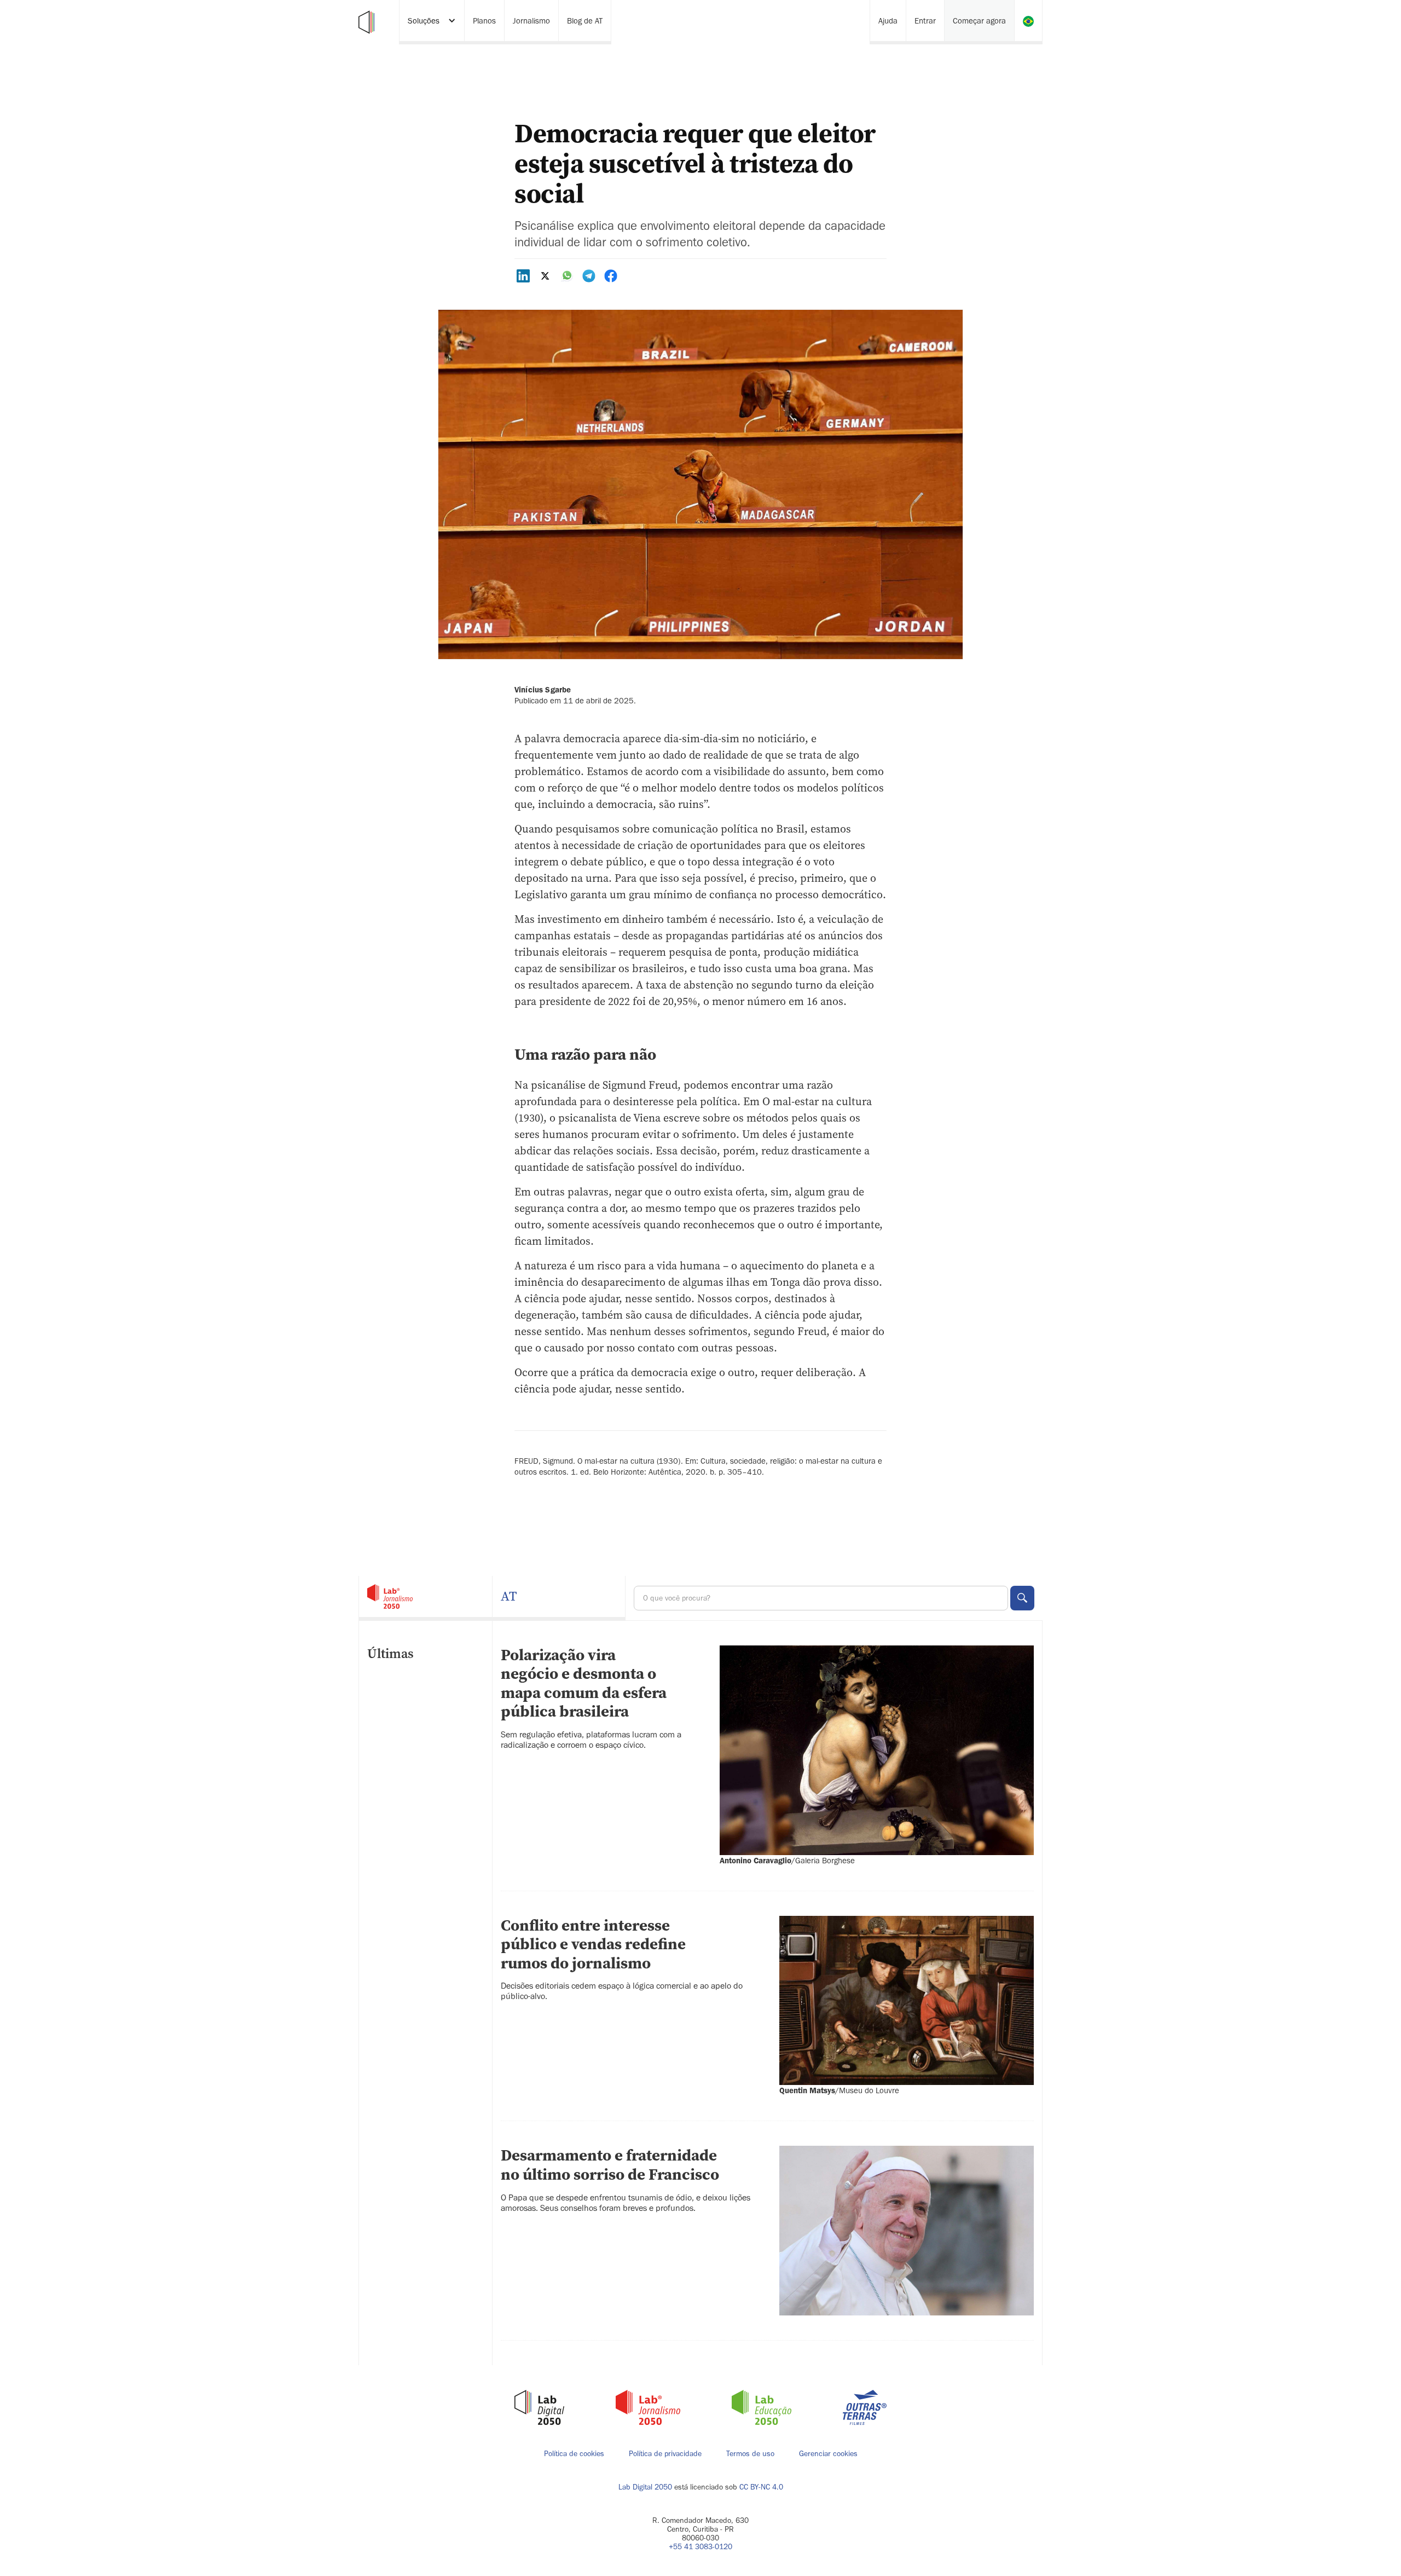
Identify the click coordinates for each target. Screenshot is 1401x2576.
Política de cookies (574, 2454)
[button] (432, 22)
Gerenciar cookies (828, 2454)
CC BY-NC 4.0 (761, 2487)
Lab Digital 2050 (645, 2487)
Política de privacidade (665, 2454)
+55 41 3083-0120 (700, 2547)
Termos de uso (750, 2454)
